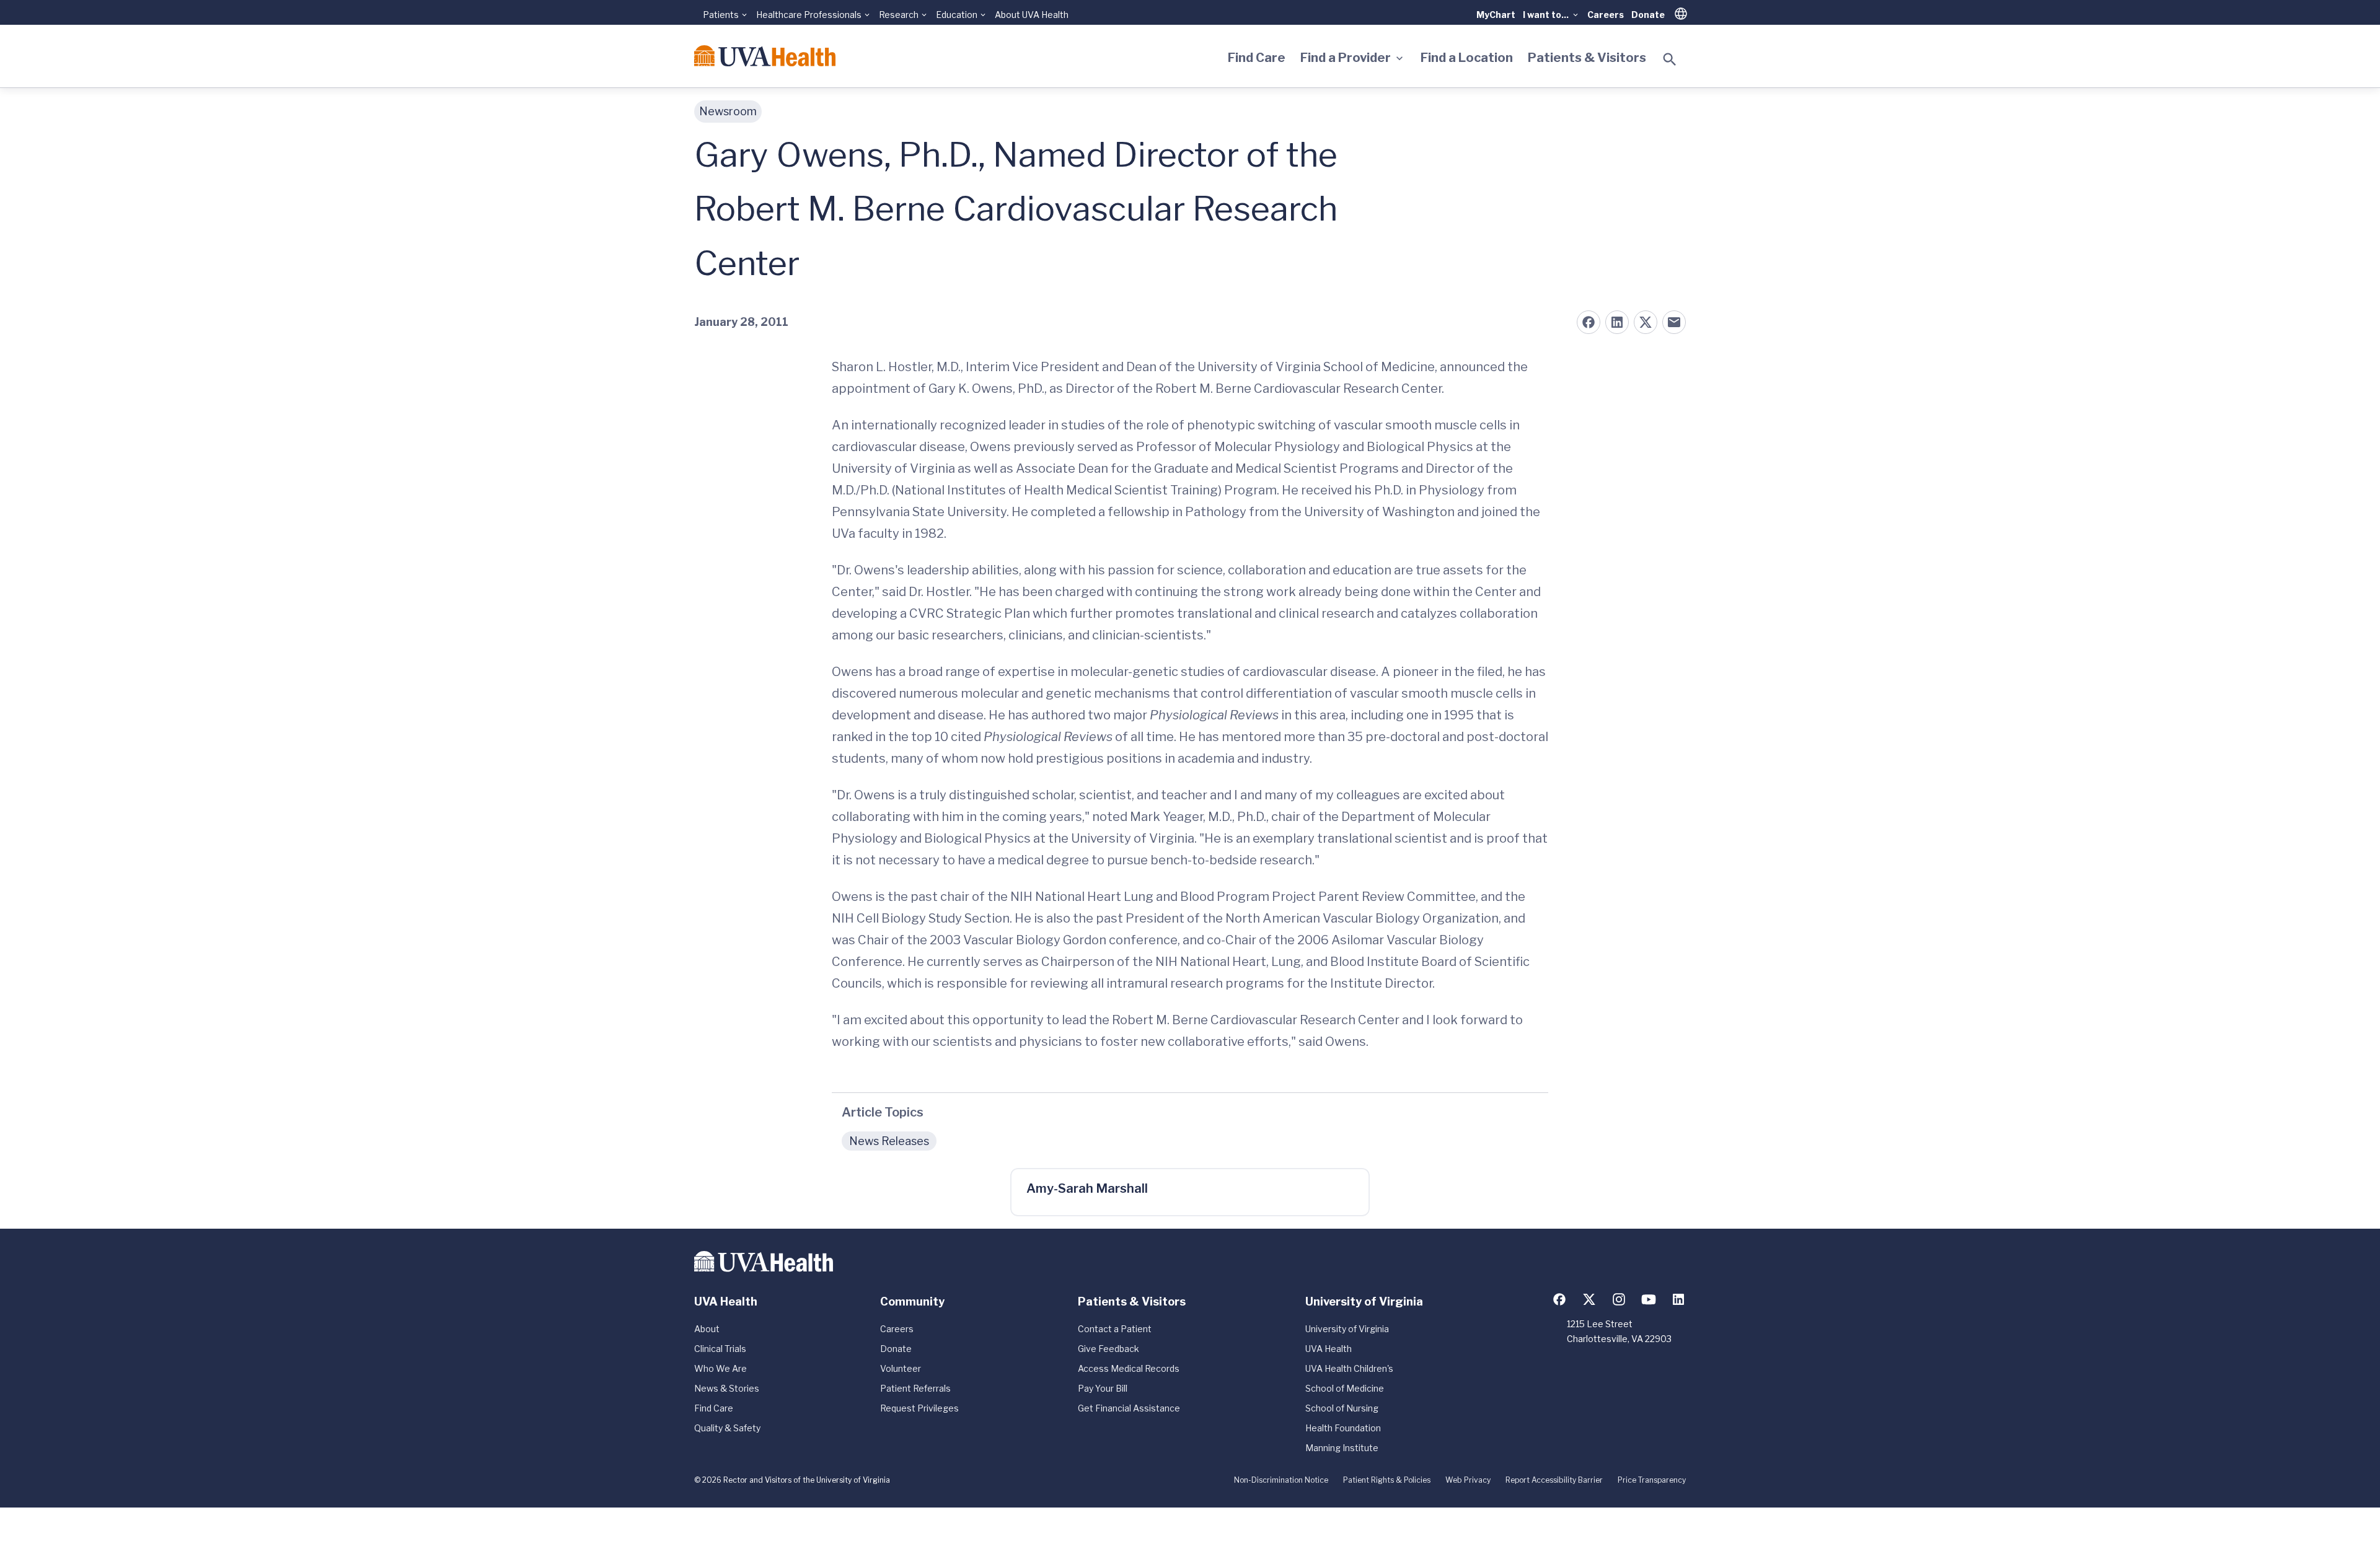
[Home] (765, 56)
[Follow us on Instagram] (1619, 1299)
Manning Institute (1342, 1448)
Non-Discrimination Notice (1281, 1480)
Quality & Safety (727, 1428)
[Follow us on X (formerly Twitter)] (1589, 1299)
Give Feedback (1108, 1349)
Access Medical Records (1129, 1368)
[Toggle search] (1670, 59)
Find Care (1257, 58)
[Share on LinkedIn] (1617, 322)
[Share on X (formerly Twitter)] (1646, 322)
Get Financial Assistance (1129, 1408)
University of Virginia (1347, 1329)
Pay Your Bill (1103, 1388)
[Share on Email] (1674, 322)
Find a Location (1467, 58)
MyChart (1496, 15)
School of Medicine (1345, 1388)
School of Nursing (1342, 1408)
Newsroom (728, 111)
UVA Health (1329, 1349)
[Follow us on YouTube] (1649, 1299)
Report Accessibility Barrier (1554, 1480)
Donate (1648, 15)
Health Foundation (1343, 1428)
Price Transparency (1652, 1480)
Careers (1606, 15)
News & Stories (727, 1388)
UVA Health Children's (1349, 1368)
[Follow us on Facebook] (1559, 1299)
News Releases (889, 1141)
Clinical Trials (720, 1349)
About (707, 1329)
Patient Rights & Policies (1387, 1480)
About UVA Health (1032, 15)
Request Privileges (919, 1408)
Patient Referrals (915, 1388)
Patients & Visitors (1587, 58)
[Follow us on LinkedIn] (1678, 1299)
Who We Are (721, 1368)
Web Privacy (1468, 1480)
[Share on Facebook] (1589, 322)
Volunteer (901, 1368)
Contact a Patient (1115, 1329)
